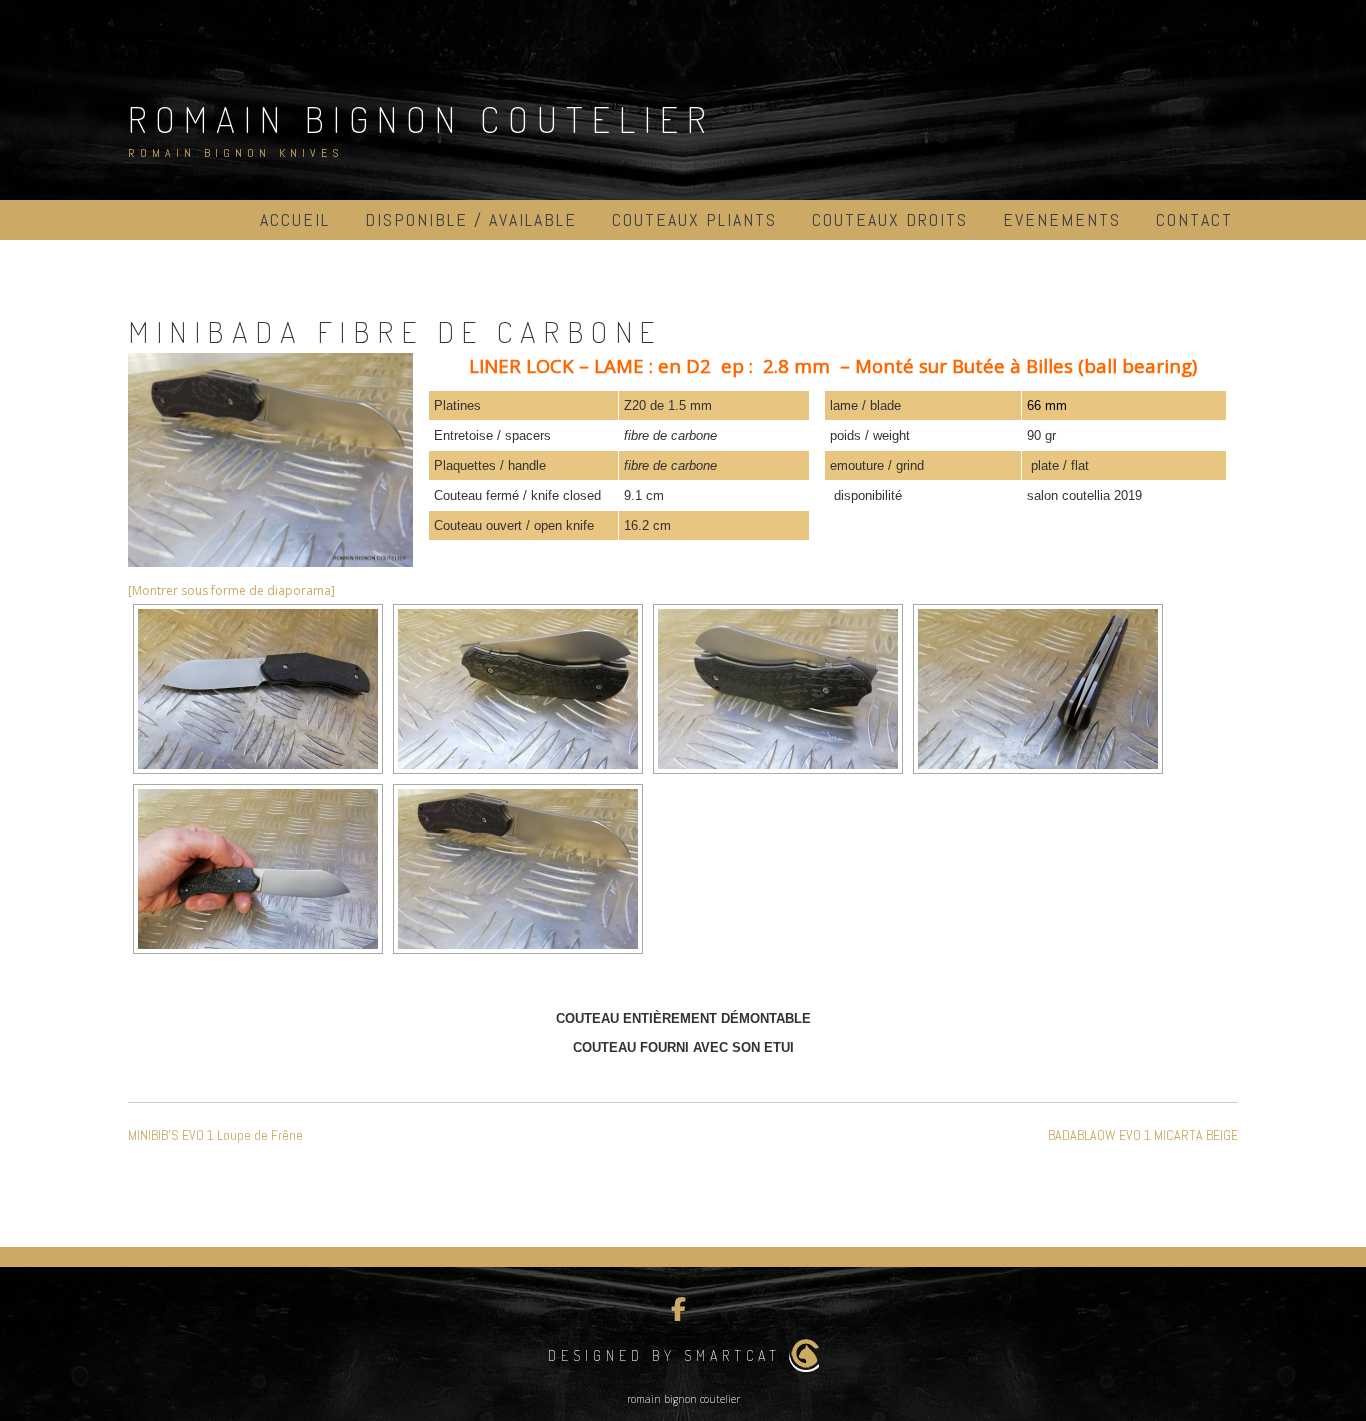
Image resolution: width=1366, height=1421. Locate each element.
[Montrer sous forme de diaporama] (231, 590)
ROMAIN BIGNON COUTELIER (421, 119)
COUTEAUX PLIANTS (694, 219)
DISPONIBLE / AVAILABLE (471, 219)
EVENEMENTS (1062, 219)
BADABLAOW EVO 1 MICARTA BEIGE (1143, 1135)
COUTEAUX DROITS (890, 219)
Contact (1194, 219)
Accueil (295, 219)
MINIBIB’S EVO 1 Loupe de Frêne (215, 1135)
